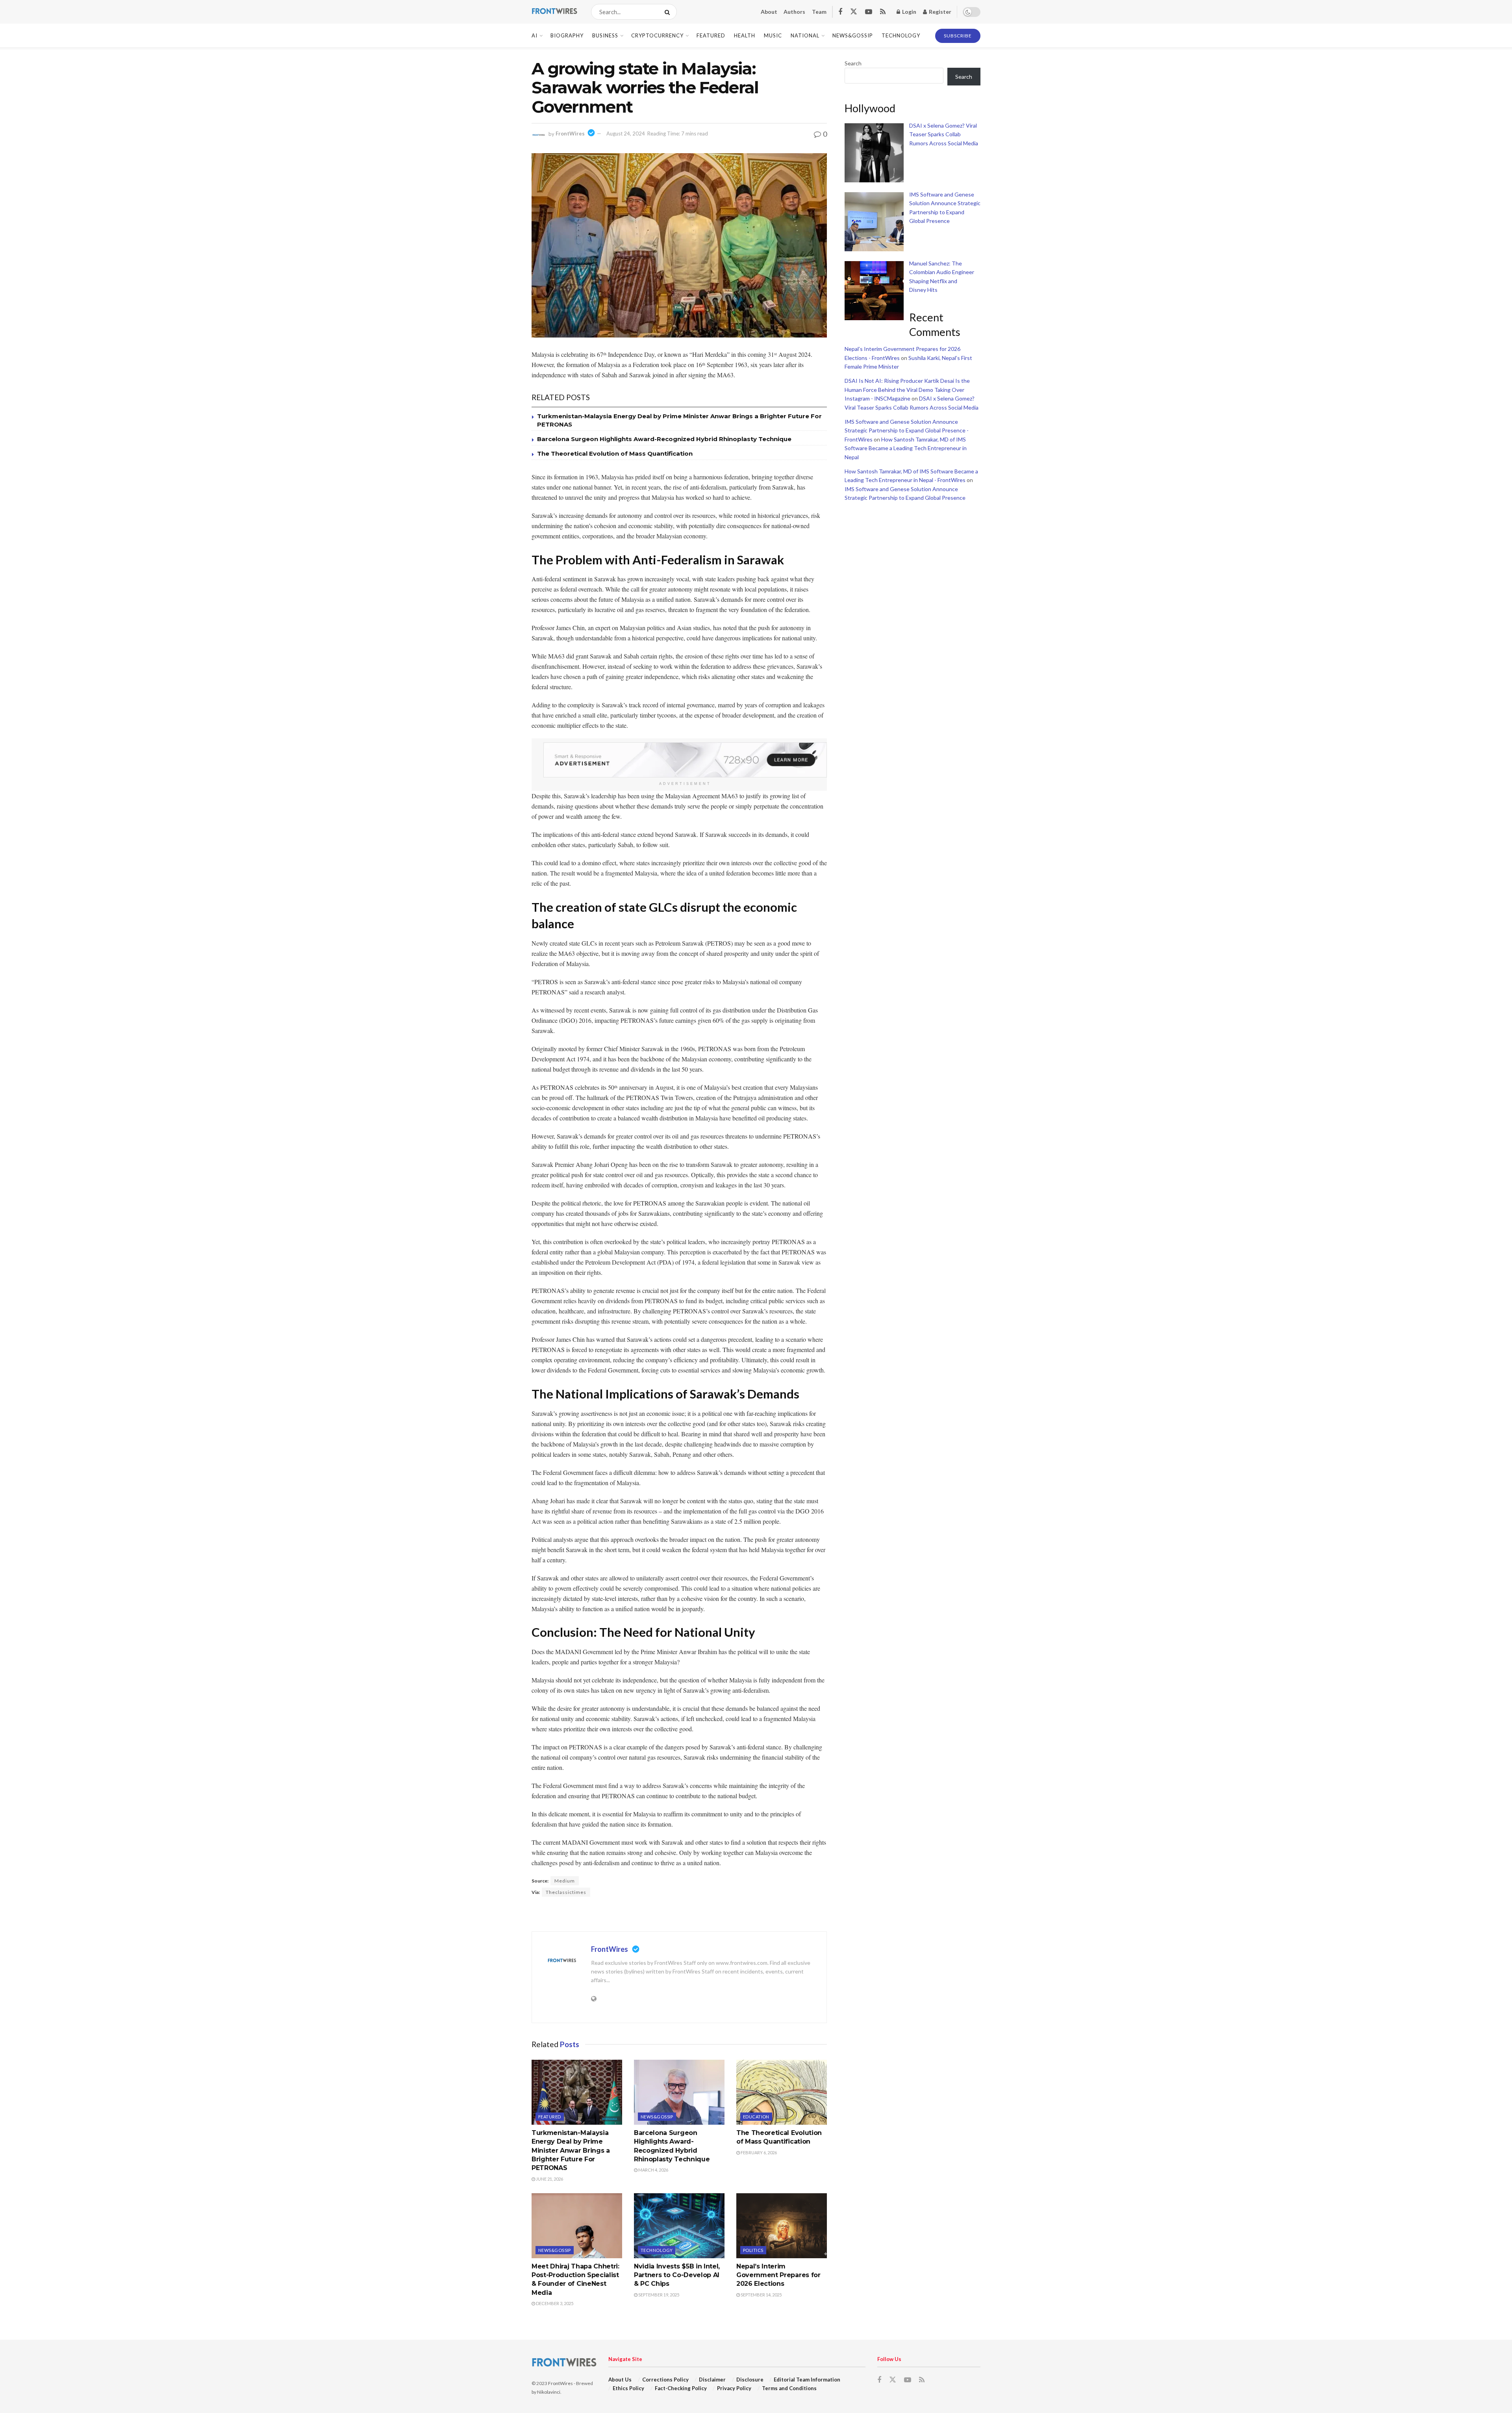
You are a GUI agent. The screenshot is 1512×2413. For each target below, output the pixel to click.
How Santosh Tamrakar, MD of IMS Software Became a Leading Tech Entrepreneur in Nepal (906, 448)
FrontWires (570, 134)
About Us (620, 2380)
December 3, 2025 (554, 2303)
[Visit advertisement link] (685, 760)
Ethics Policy (628, 2388)
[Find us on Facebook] (840, 12)
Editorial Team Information (807, 2380)
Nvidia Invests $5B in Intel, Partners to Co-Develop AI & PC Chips (677, 2275)
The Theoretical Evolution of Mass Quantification (615, 453)
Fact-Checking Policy (681, 2388)
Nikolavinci (549, 2392)
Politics (753, 2250)
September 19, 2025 (658, 2295)
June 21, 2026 (549, 2179)
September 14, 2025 (761, 2295)
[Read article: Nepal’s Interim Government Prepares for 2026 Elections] (782, 2226)
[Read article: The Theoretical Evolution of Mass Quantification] (782, 2092)
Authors (794, 12)
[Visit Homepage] (554, 12)
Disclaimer (712, 2380)
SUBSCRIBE (958, 36)
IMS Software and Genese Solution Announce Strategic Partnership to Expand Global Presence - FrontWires (907, 430)
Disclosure (750, 2380)
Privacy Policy (734, 2388)
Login (909, 12)
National (805, 35)
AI (535, 35)
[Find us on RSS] (883, 12)
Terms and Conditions (789, 2388)
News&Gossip (853, 35)
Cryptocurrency (657, 35)
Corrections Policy (665, 2380)
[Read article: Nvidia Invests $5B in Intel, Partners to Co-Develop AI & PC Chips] (679, 2226)
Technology (901, 35)
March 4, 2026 (653, 2170)
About (769, 12)
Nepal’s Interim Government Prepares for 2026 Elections (778, 2275)
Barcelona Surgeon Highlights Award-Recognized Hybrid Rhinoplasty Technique (664, 439)
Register (939, 12)
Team (819, 12)
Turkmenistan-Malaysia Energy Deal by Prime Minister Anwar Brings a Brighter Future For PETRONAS (571, 2151)
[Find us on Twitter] (854, 12)
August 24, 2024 (626, 134)
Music (773, 35)
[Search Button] (669, 12)
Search (853, 63)
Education (756, 2117)
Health (745, 35)
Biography (567, 35)
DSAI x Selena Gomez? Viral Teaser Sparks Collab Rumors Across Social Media (944, 134)
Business (605, 35)
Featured (711, 35)
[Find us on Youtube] (869, 12)
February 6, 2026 (758, 2152)
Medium (565, 1881)
